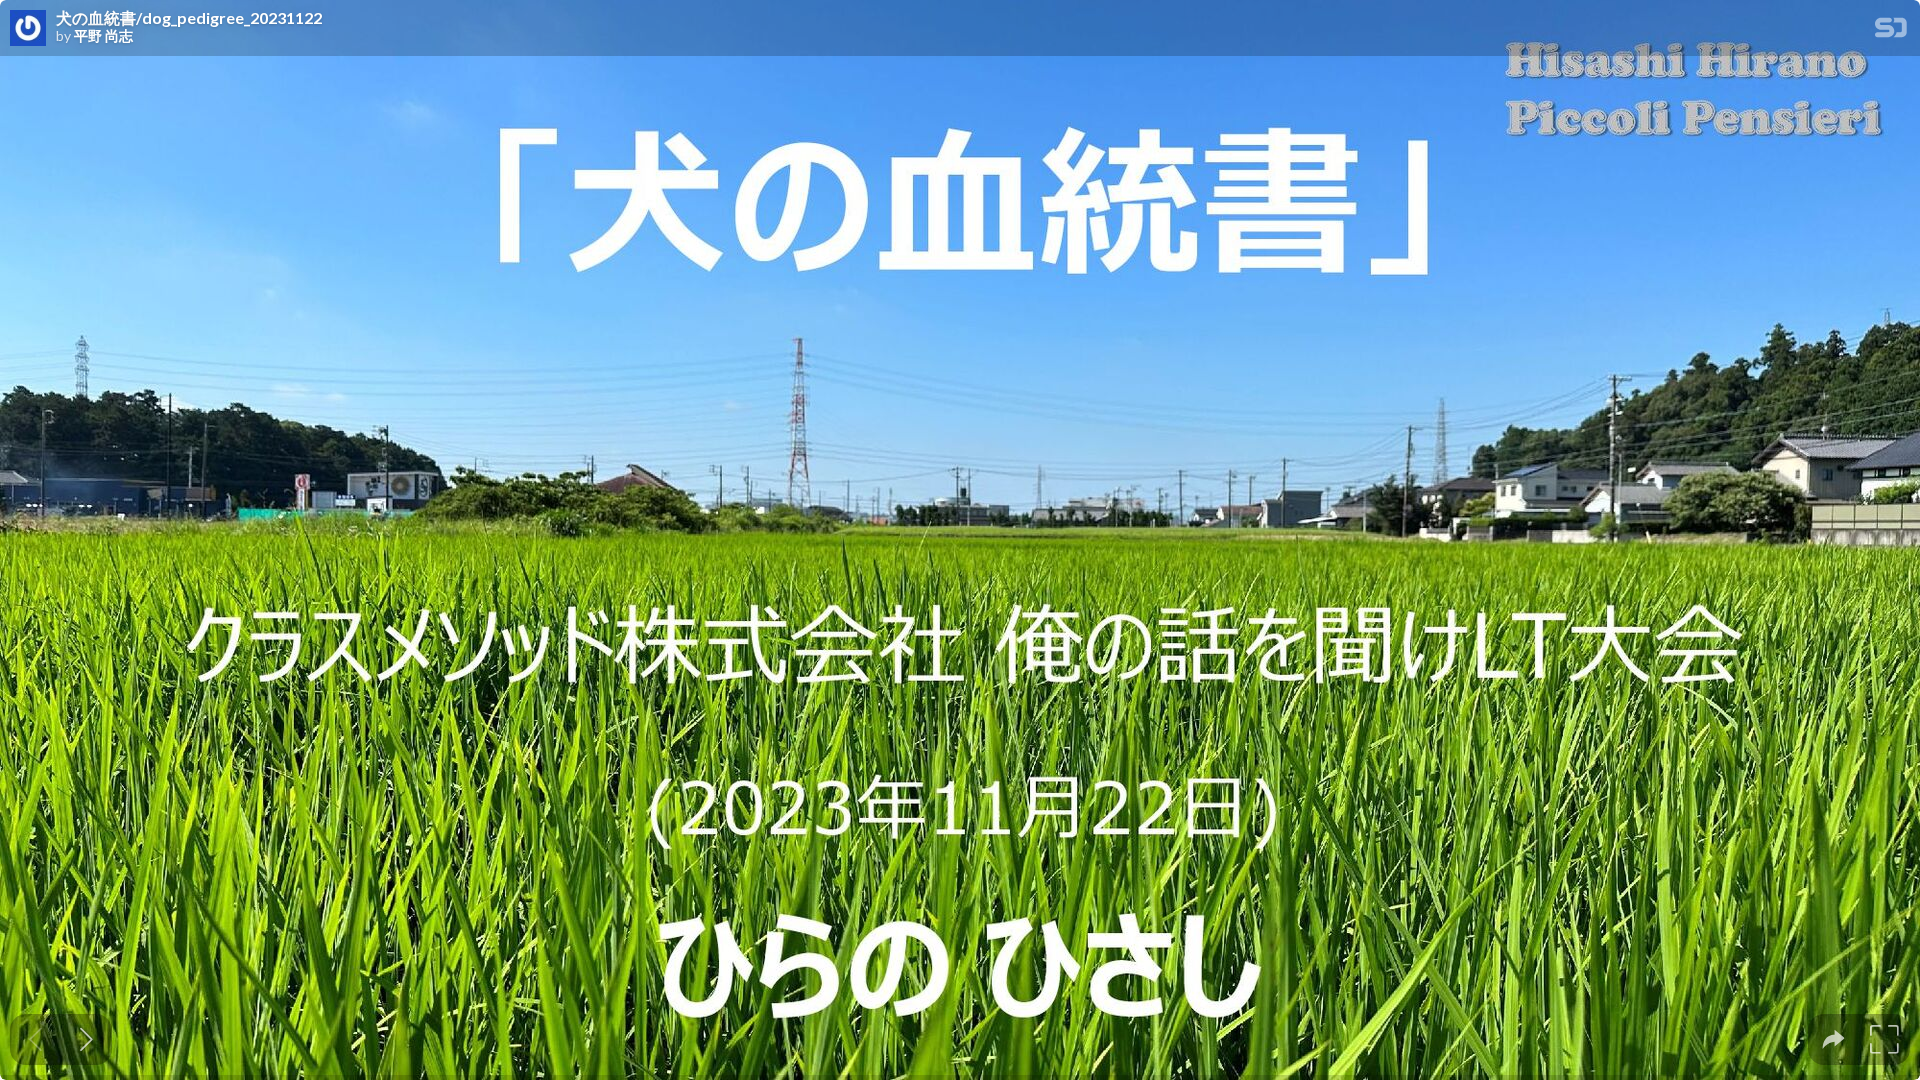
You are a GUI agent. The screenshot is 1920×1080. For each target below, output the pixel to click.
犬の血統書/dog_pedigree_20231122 (189, 18)
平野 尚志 (103, 36)
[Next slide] (86, 1039)
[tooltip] (1833, 1039)
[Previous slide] (35, 1039)
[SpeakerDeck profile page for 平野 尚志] (28, 29)
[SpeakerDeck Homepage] (1891, 31)
